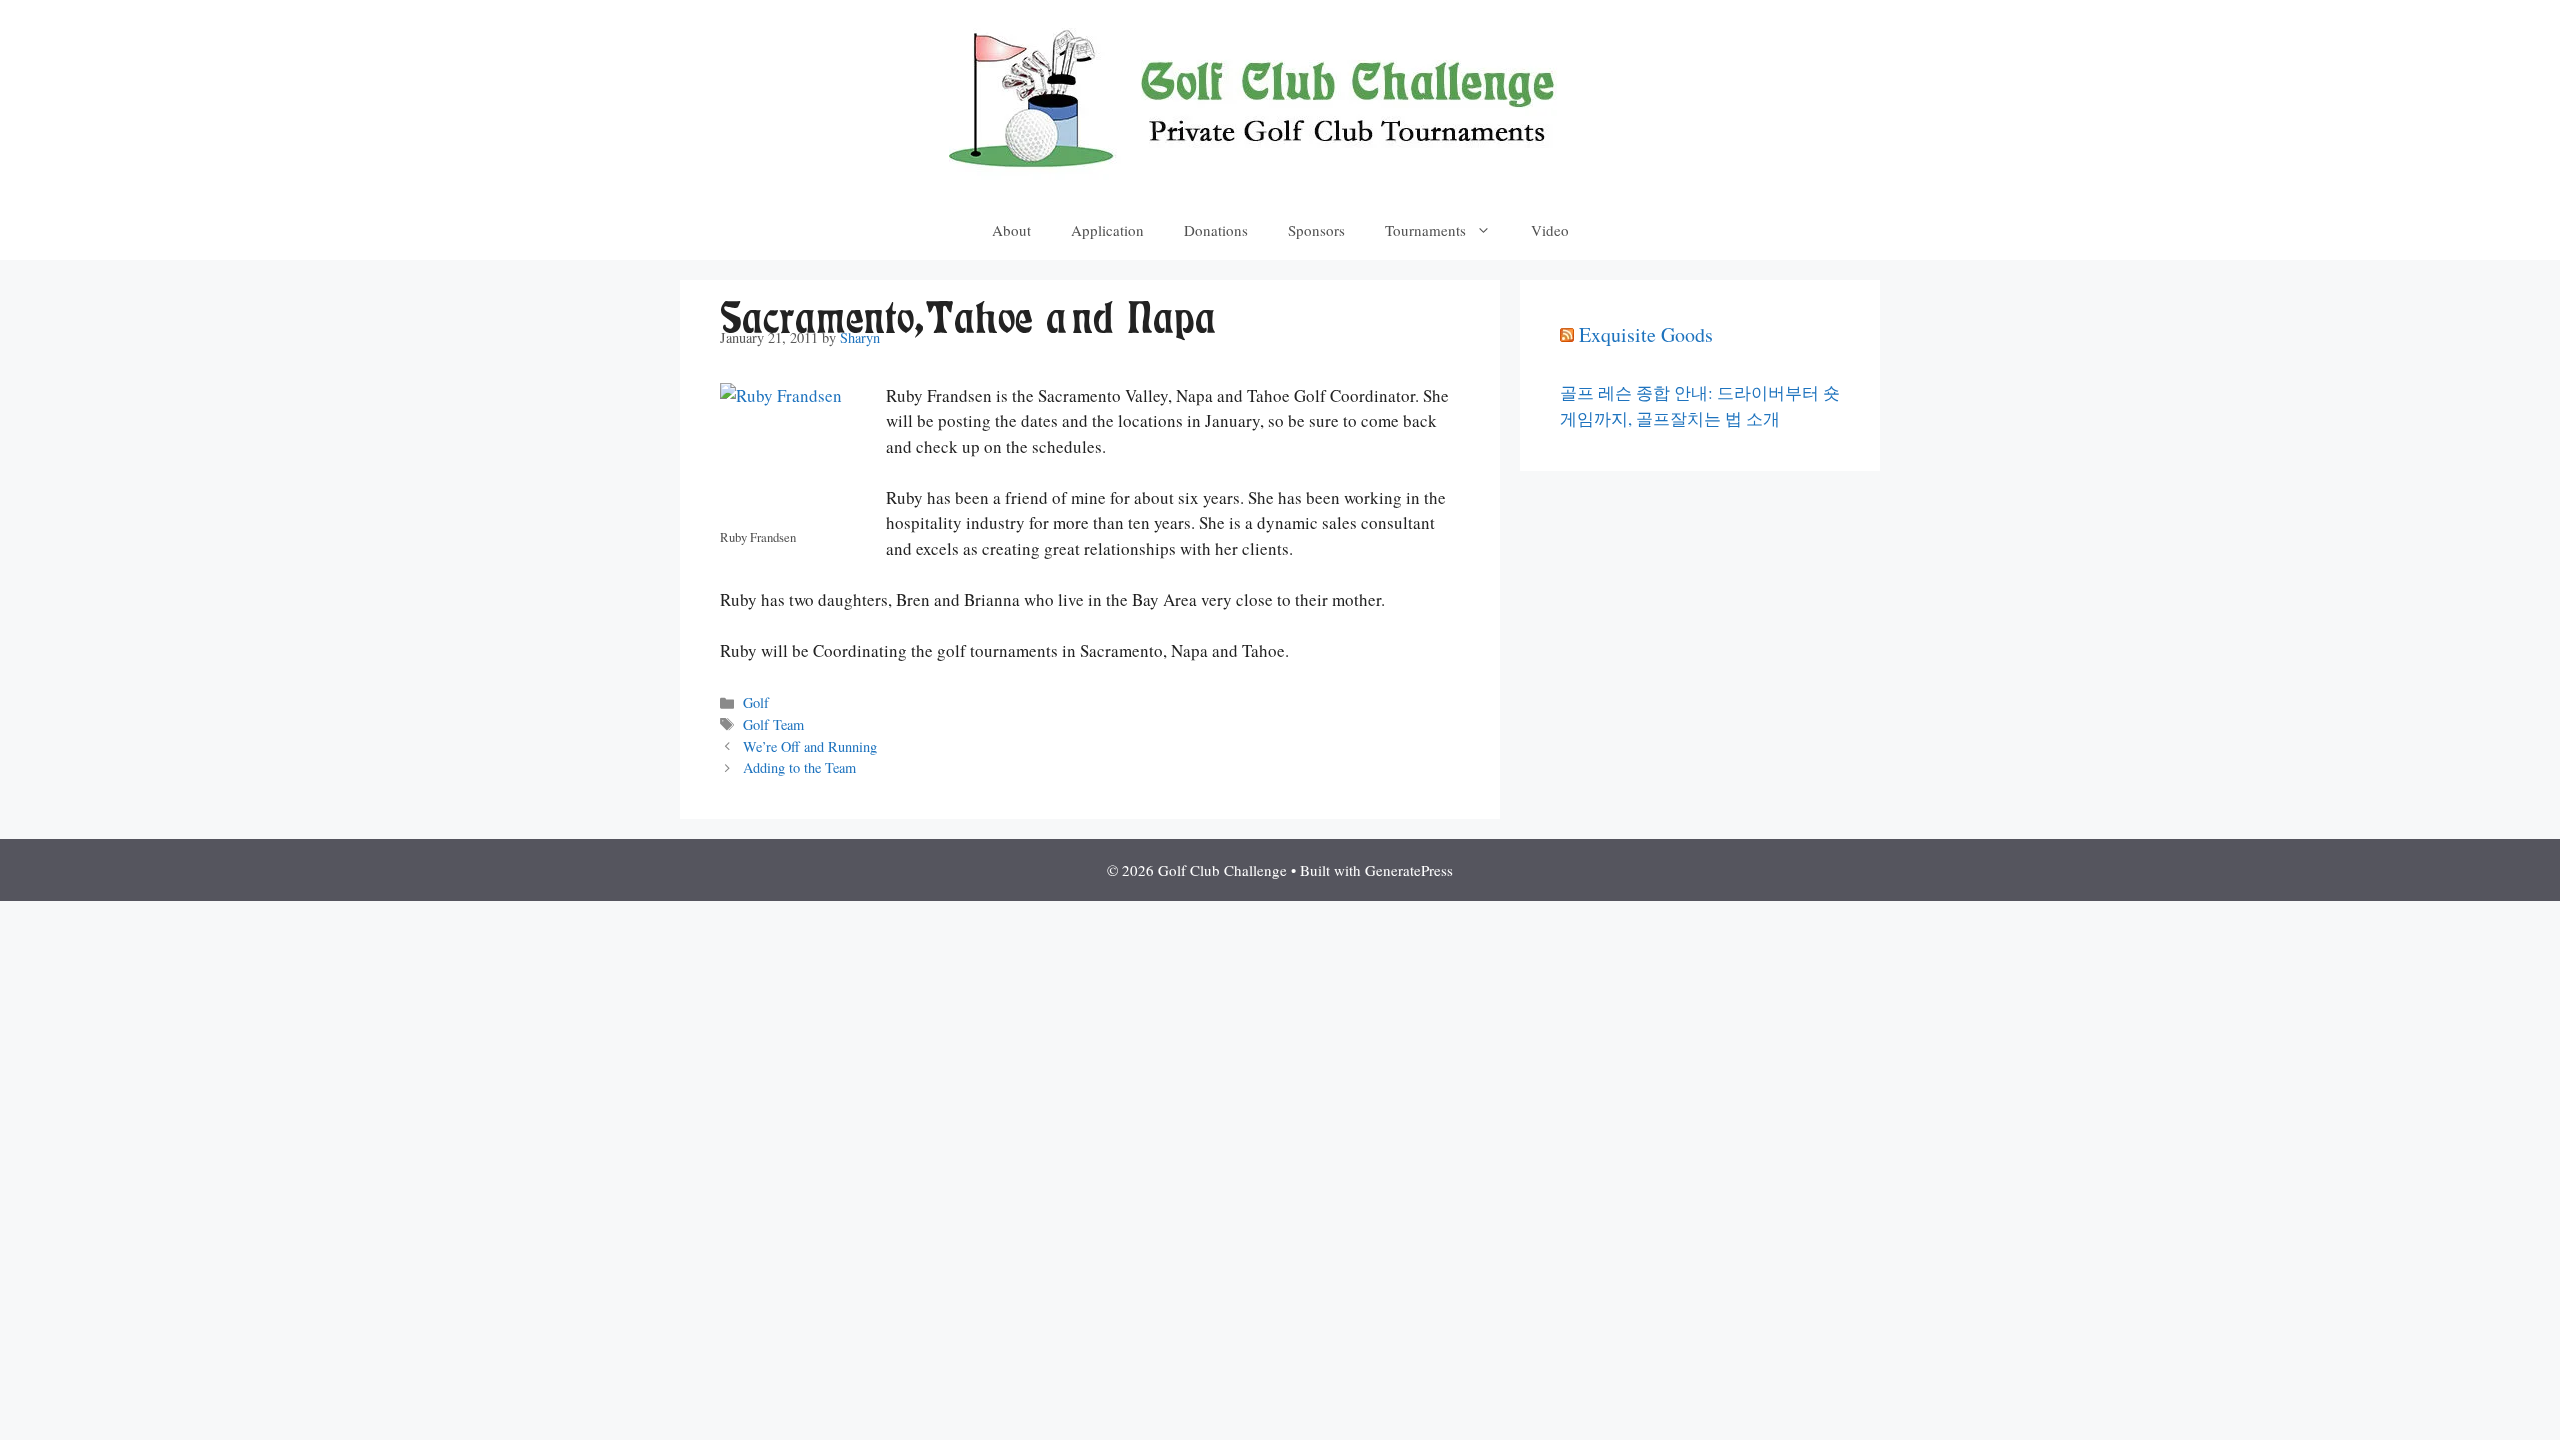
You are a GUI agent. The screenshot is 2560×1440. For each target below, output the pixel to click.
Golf (756, 702)
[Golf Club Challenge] (1280, 97)
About (1011, 230)
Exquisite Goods (1646, 334)
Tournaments (1425, 230)
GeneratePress (1409, 870)
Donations (1216, 230)
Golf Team (773, 724)
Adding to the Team (799, 767)
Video (1550, 230)
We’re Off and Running (810, 746)
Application (1107, 230)
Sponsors (1316, 230)
